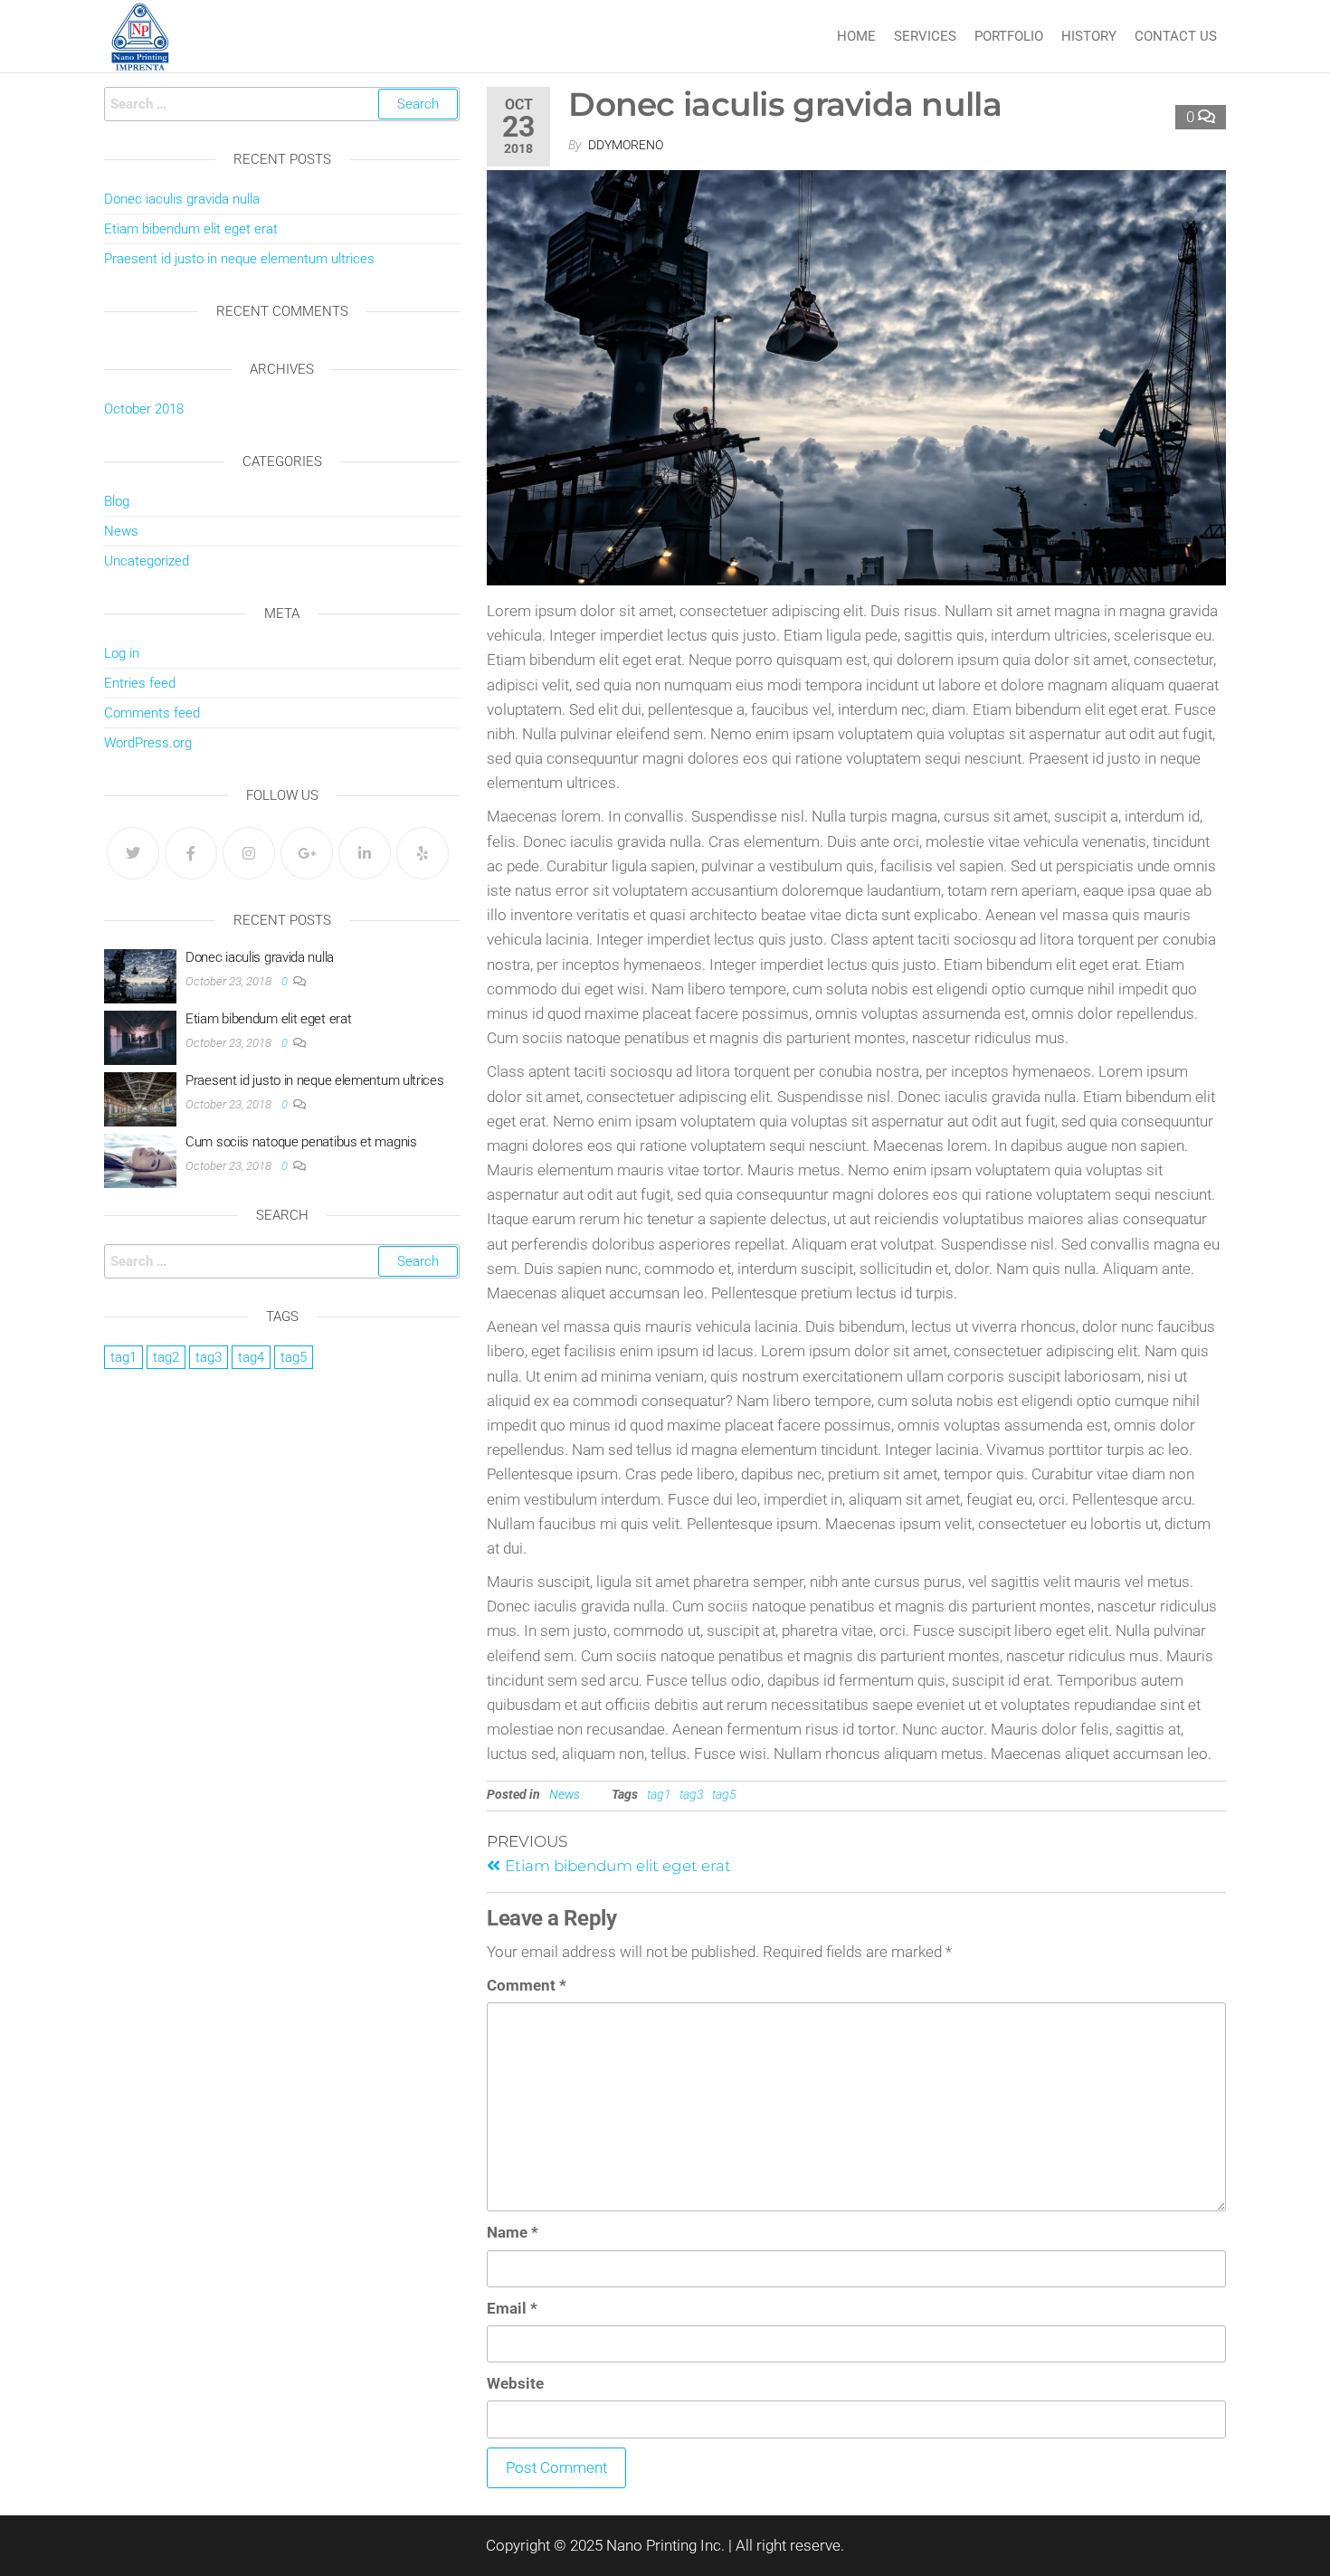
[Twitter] (133, 853)
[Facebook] (191, 853)
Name (513, 2232)
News (565, 1794)
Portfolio (1009, 36)
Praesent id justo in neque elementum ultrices (239, 259)
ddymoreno (626, 145)
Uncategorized (147, 561)
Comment (527, 1985)
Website (515, 2383)
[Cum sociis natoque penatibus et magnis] (140, 1160)
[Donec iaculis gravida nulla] (140, 975)
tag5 (724, 1794)
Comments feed (152, 713)
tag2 (166, 1357)
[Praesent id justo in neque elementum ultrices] (140, 1098)
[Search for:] (282, 104)
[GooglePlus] (307, 853)
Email (512, 2308)
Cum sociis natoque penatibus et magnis (301, 1142)
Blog (117, 501)
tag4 (251, 1357)
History (1089, 36)
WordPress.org (148, 743)
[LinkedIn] (365, 853)
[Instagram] (249, 853)
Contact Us (1176, 36)
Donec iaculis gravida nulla (182, 199)
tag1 (659, 1794)
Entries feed (140, 683)
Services (925, 36)
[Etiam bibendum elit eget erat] (140, 1037)
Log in (122, 653)
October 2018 (144, 409)
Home (856, 36)
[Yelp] (423, 853)
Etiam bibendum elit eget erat (191, 229)
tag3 (692, 1794)
